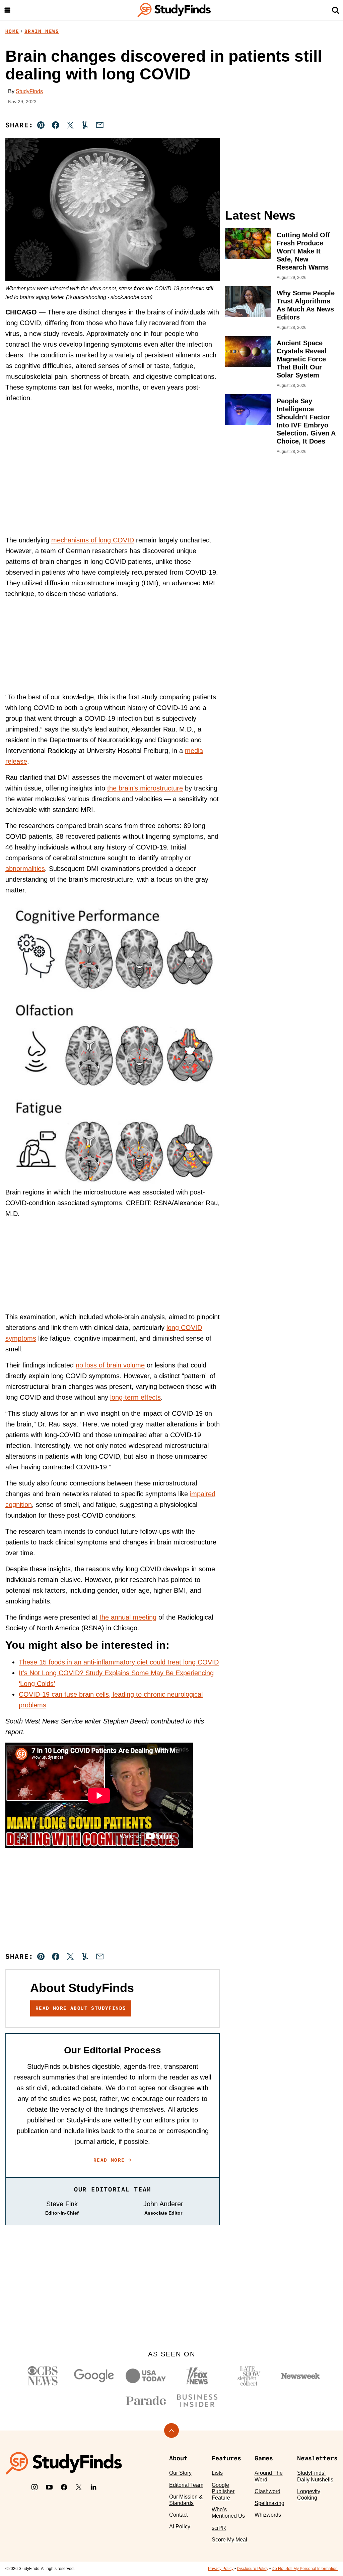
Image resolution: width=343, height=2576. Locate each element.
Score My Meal (229, 2540)
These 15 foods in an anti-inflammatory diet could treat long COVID (119, 1662)
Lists (217, 2473)
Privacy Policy (221, 2569)
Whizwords (268, 2515)
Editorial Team (186, 2485)
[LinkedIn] (93, 2487)
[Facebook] (64, 2487)
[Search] (336, 10)
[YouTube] (49, 2487)
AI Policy (180, 2527)
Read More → (113, 2160)
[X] (79, 2487)
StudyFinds (29, 91)
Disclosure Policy (253, 2569)
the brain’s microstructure (145, 788)
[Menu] (7, 10)
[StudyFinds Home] (174, 10)
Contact (178, 2515)
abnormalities (25, 869)
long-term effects (135, 1397)
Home (12, 31)
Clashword (267, 2491)
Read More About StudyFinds (81, 2008)
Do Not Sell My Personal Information (305, 2569)
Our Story (180, 2473)
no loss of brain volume (110, 1365)
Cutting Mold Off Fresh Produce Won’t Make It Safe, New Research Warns (303, 251)
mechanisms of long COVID (93, 540)
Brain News (42, 31)
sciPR (219, 2528)
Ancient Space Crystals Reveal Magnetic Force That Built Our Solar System (302, 359)
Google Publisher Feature (223, 2491)
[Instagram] (35, 2487)
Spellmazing (269, 2503)
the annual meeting (128, 1617)
